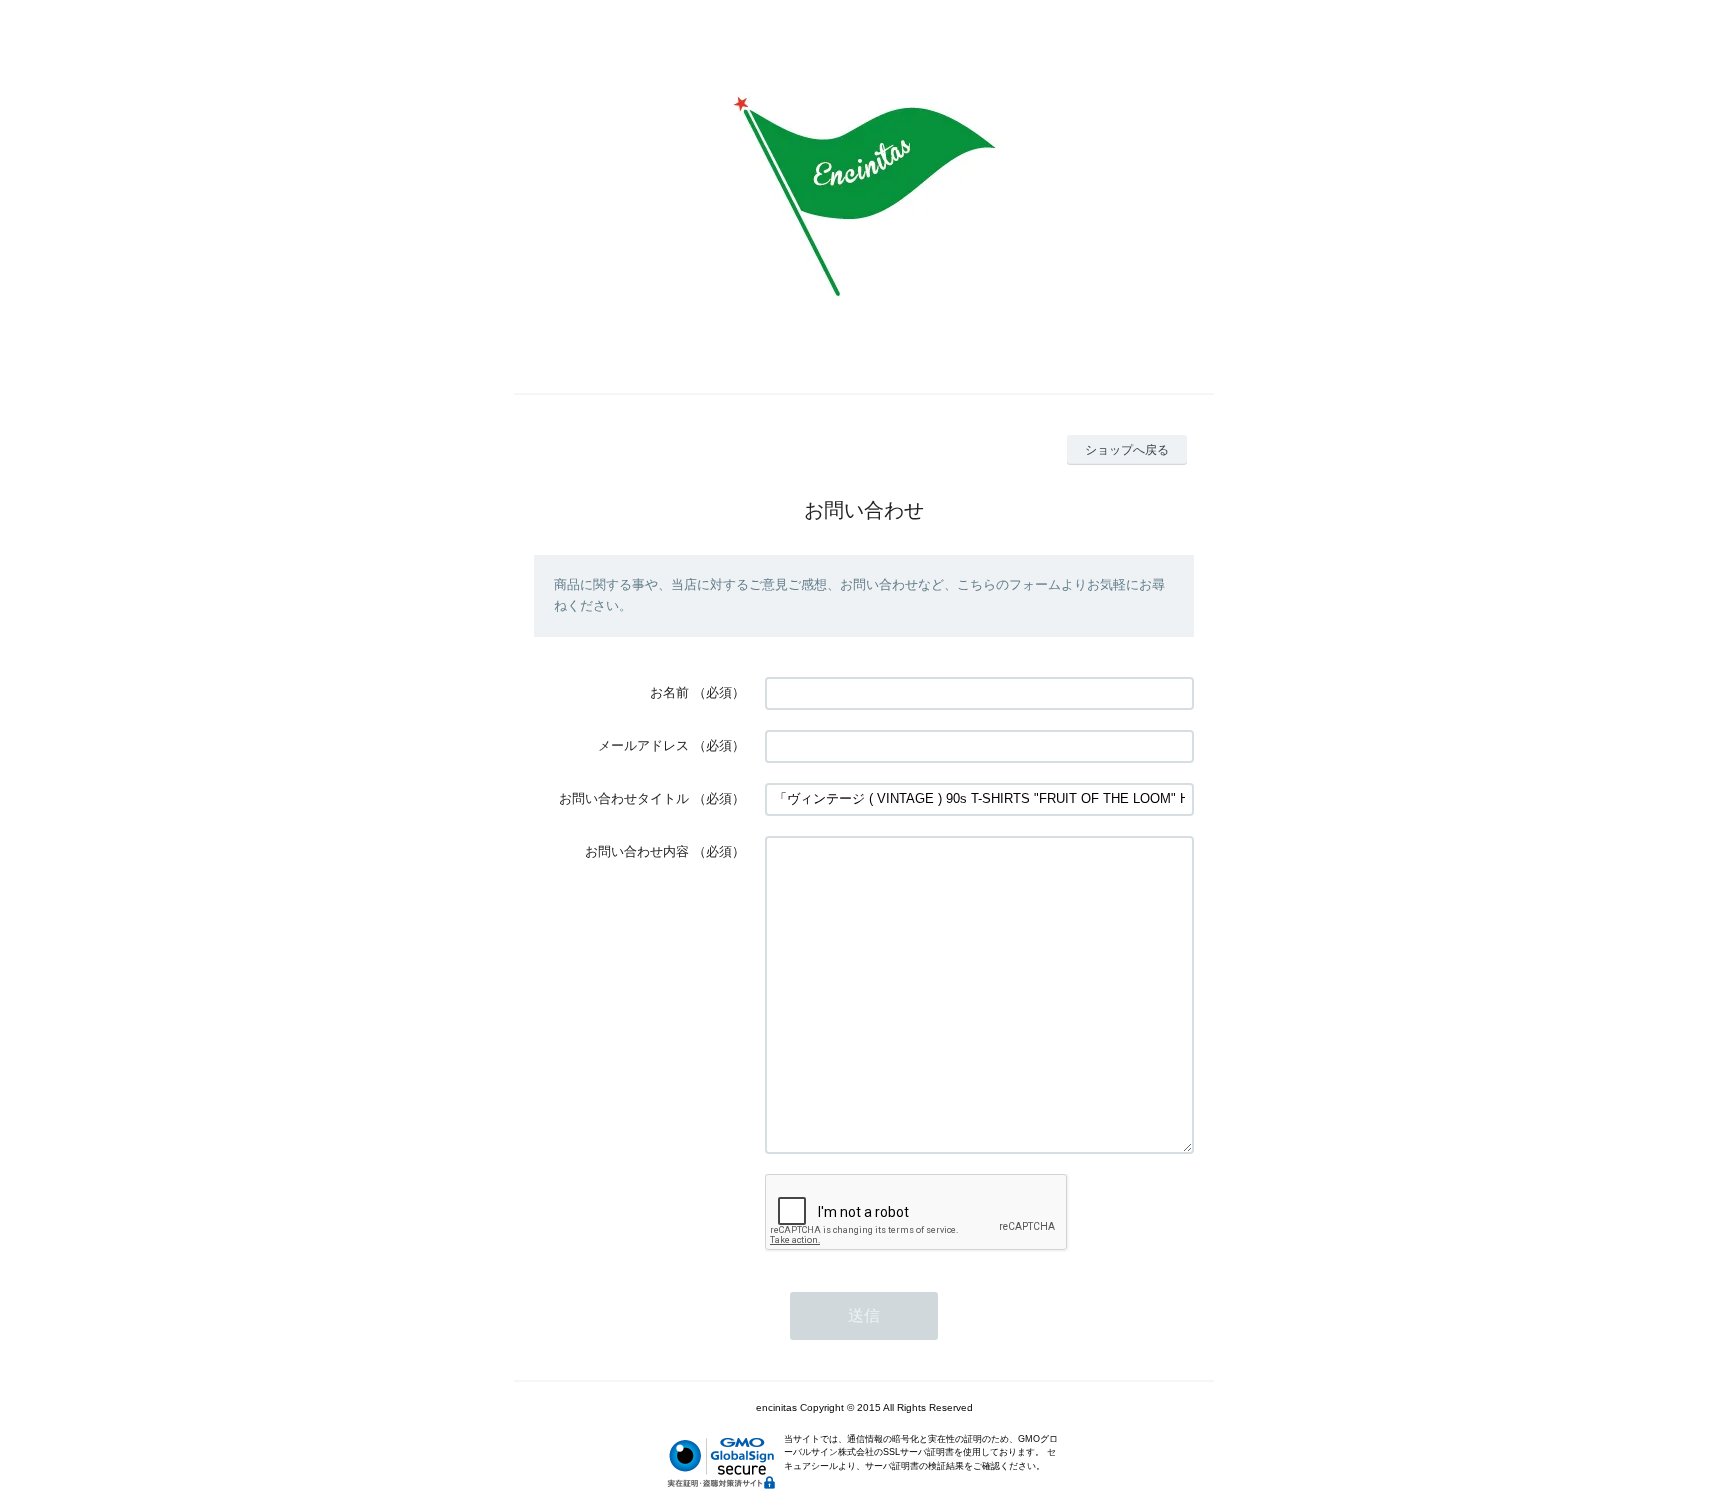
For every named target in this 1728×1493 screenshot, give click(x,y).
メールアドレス (643, 745)
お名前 (669, 692)
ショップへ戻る (1127, 450)
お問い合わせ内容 (637, 851)
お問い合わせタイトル (624, 798)
